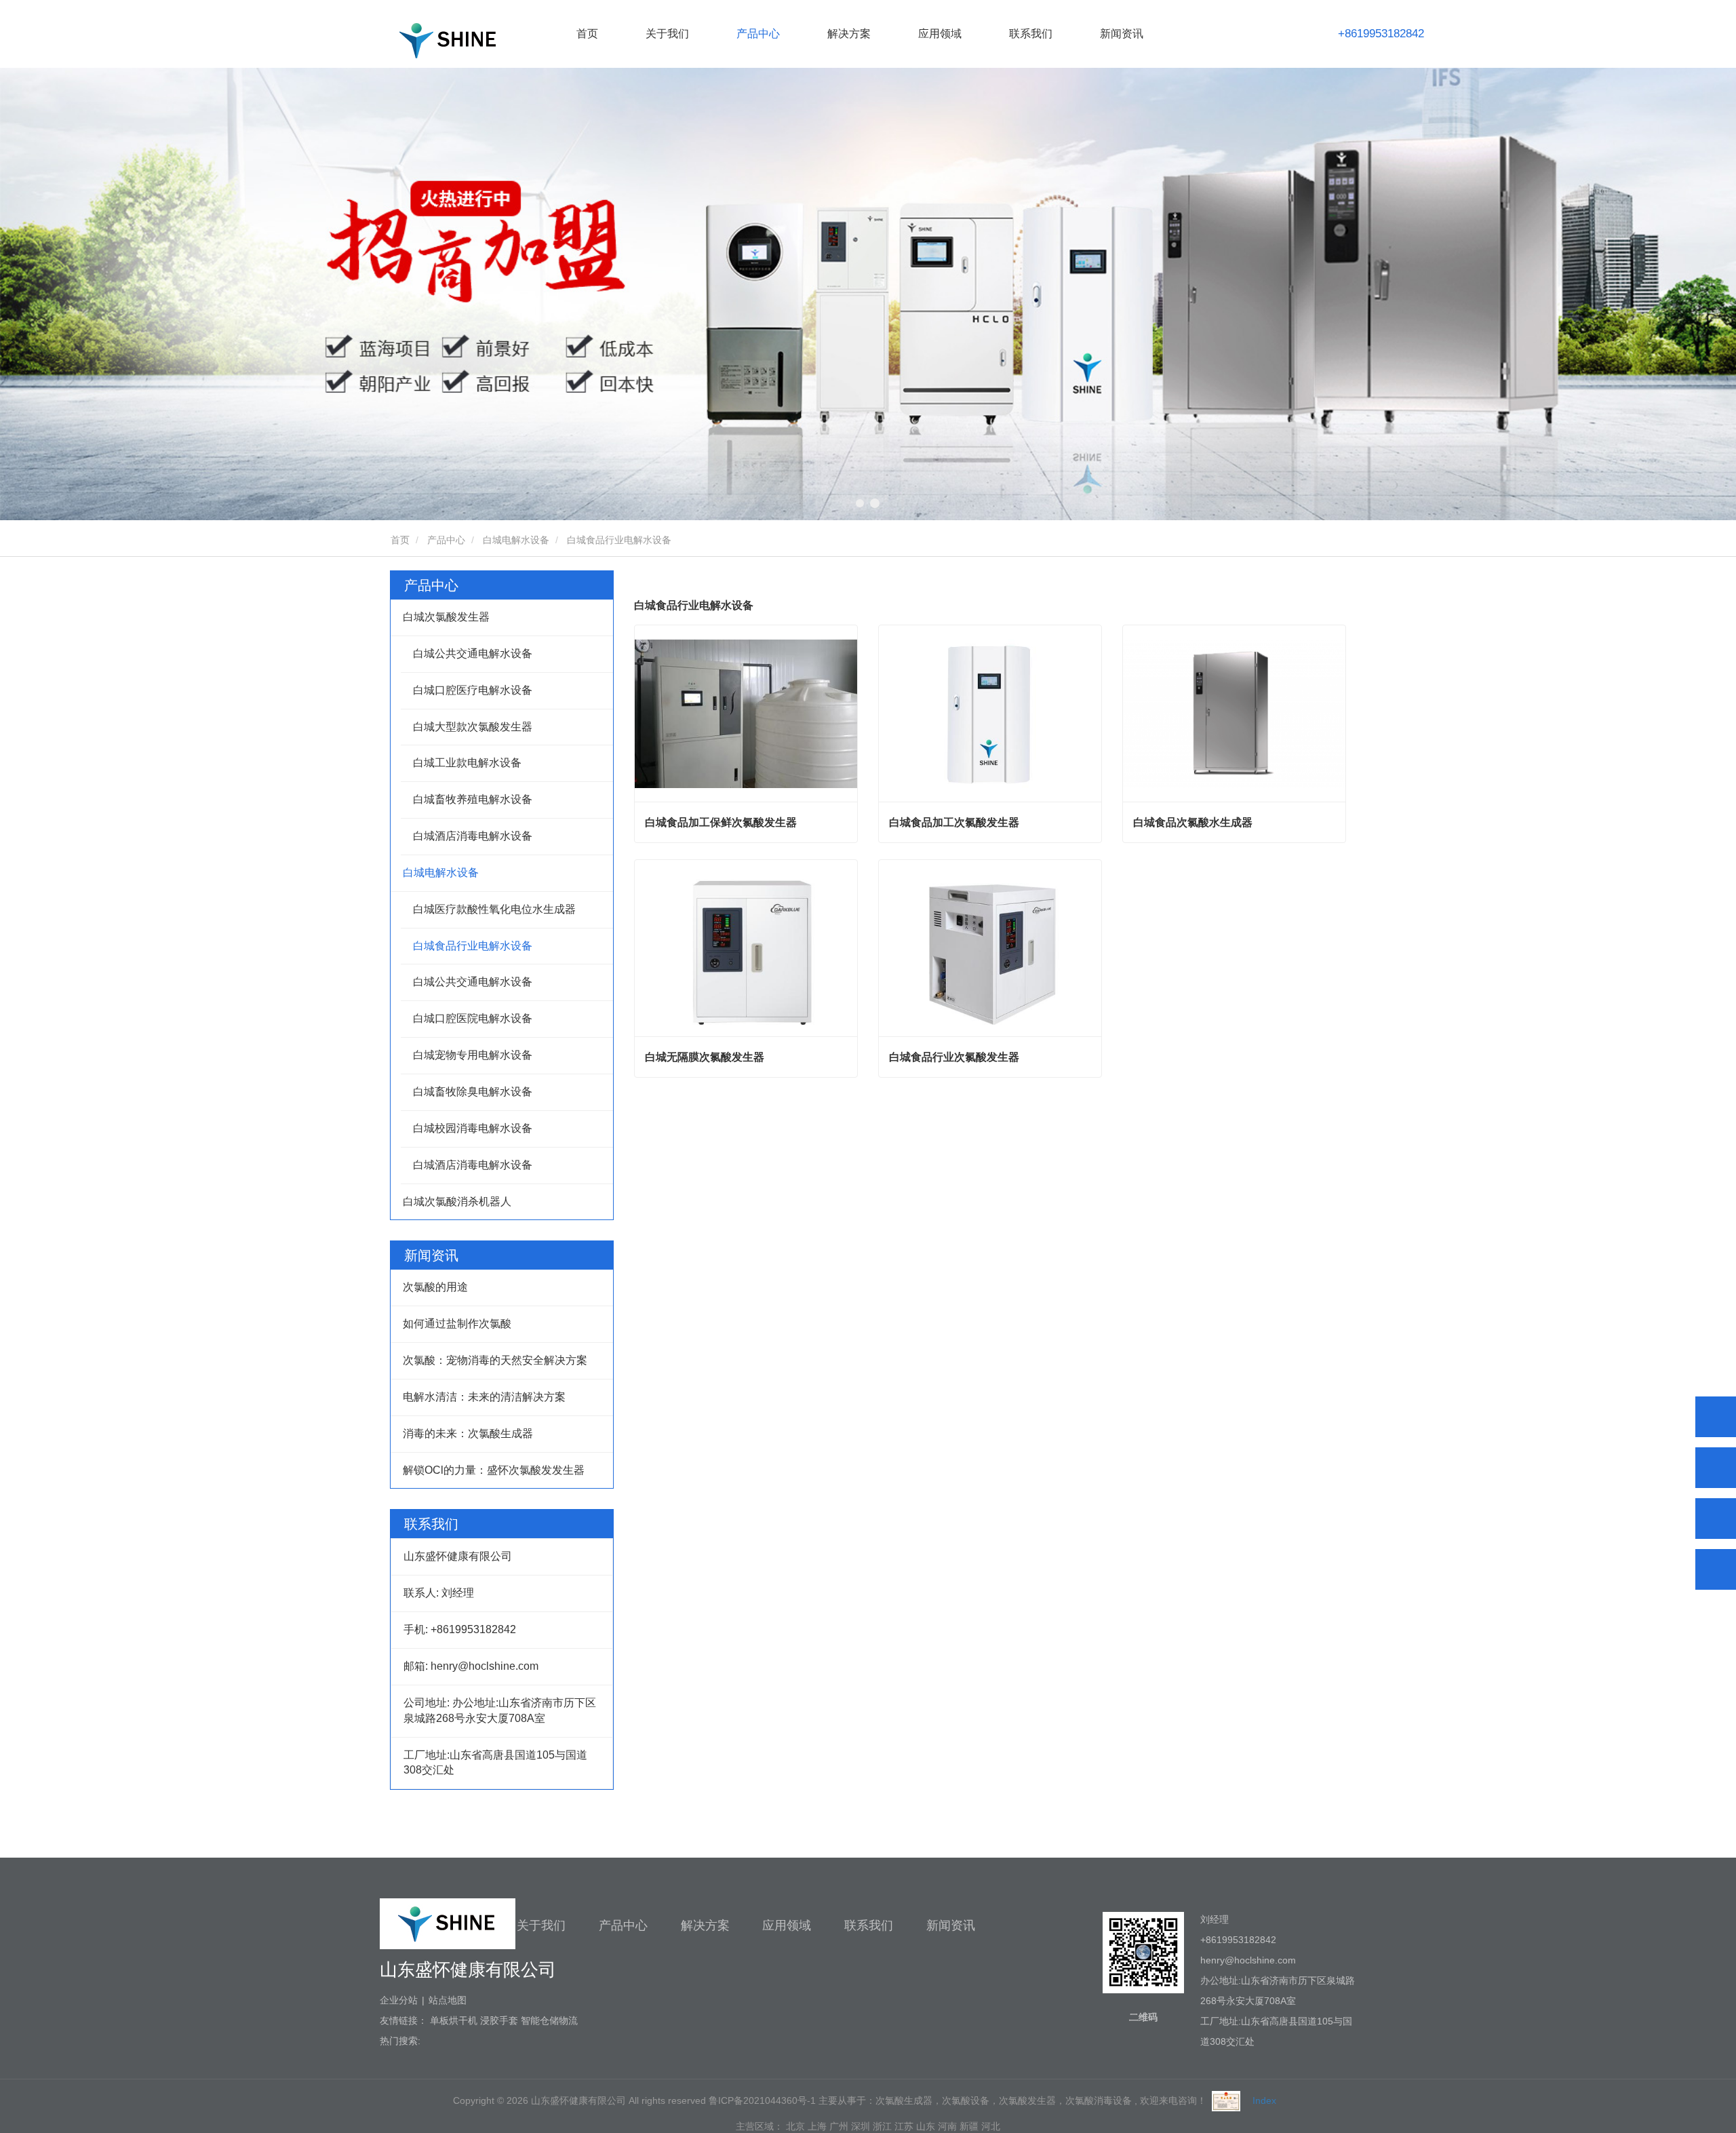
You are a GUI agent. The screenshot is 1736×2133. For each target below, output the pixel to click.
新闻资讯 (951, 1925)
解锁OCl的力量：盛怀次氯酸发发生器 (494, 1470)
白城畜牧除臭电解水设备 (473, 1092)
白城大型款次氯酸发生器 (473, 727)
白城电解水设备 (516, 540)
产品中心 (446, 540)
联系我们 (1031, 34)
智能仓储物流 (549, 2020)
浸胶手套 (499, 2020)
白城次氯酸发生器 (446, 617)
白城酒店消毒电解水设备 (473, 836)
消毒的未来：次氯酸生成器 (468, 1433)
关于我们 (541, 1925)
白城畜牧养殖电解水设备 (473, 799)
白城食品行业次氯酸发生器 (954, 1057)
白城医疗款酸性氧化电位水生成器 (494, 909)
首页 (587, 34)
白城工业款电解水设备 (467, 763)
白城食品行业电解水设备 (473, 946)
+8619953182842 (1381, 34)
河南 (947, 2126)
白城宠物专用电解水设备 (473, 1055)
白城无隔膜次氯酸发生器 (705, 1057)
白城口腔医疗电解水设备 (473, 690)
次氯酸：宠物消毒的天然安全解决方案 (495, 1360)
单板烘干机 (454, 2020)
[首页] (448, 40)
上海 (817, 2126)
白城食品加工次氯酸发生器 (954, 822)
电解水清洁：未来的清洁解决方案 (484, 1397)
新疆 (969, 2126)
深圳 (861, 2126)
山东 (926, 2126)
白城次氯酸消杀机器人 (457, 1201)
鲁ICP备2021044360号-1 (762, 2100)
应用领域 (787, 1925)
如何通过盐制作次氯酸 (457, 1324)
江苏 (904, 2126)
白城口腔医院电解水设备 (473, 1018)
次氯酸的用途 (435, 1287)
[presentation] (134, 296)
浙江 (882, 2126)
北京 (795, 2126)
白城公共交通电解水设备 (473, 653)
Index (1264, 2100)
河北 (991, 2126)
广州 (839, 2126)
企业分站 (399, 2000)
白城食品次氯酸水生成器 (1193, 822)
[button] (861, 503)
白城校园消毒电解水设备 (473, 1128)
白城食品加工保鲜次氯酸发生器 (721, 822)
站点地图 (448, 2000)
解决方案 (705, 1925)
